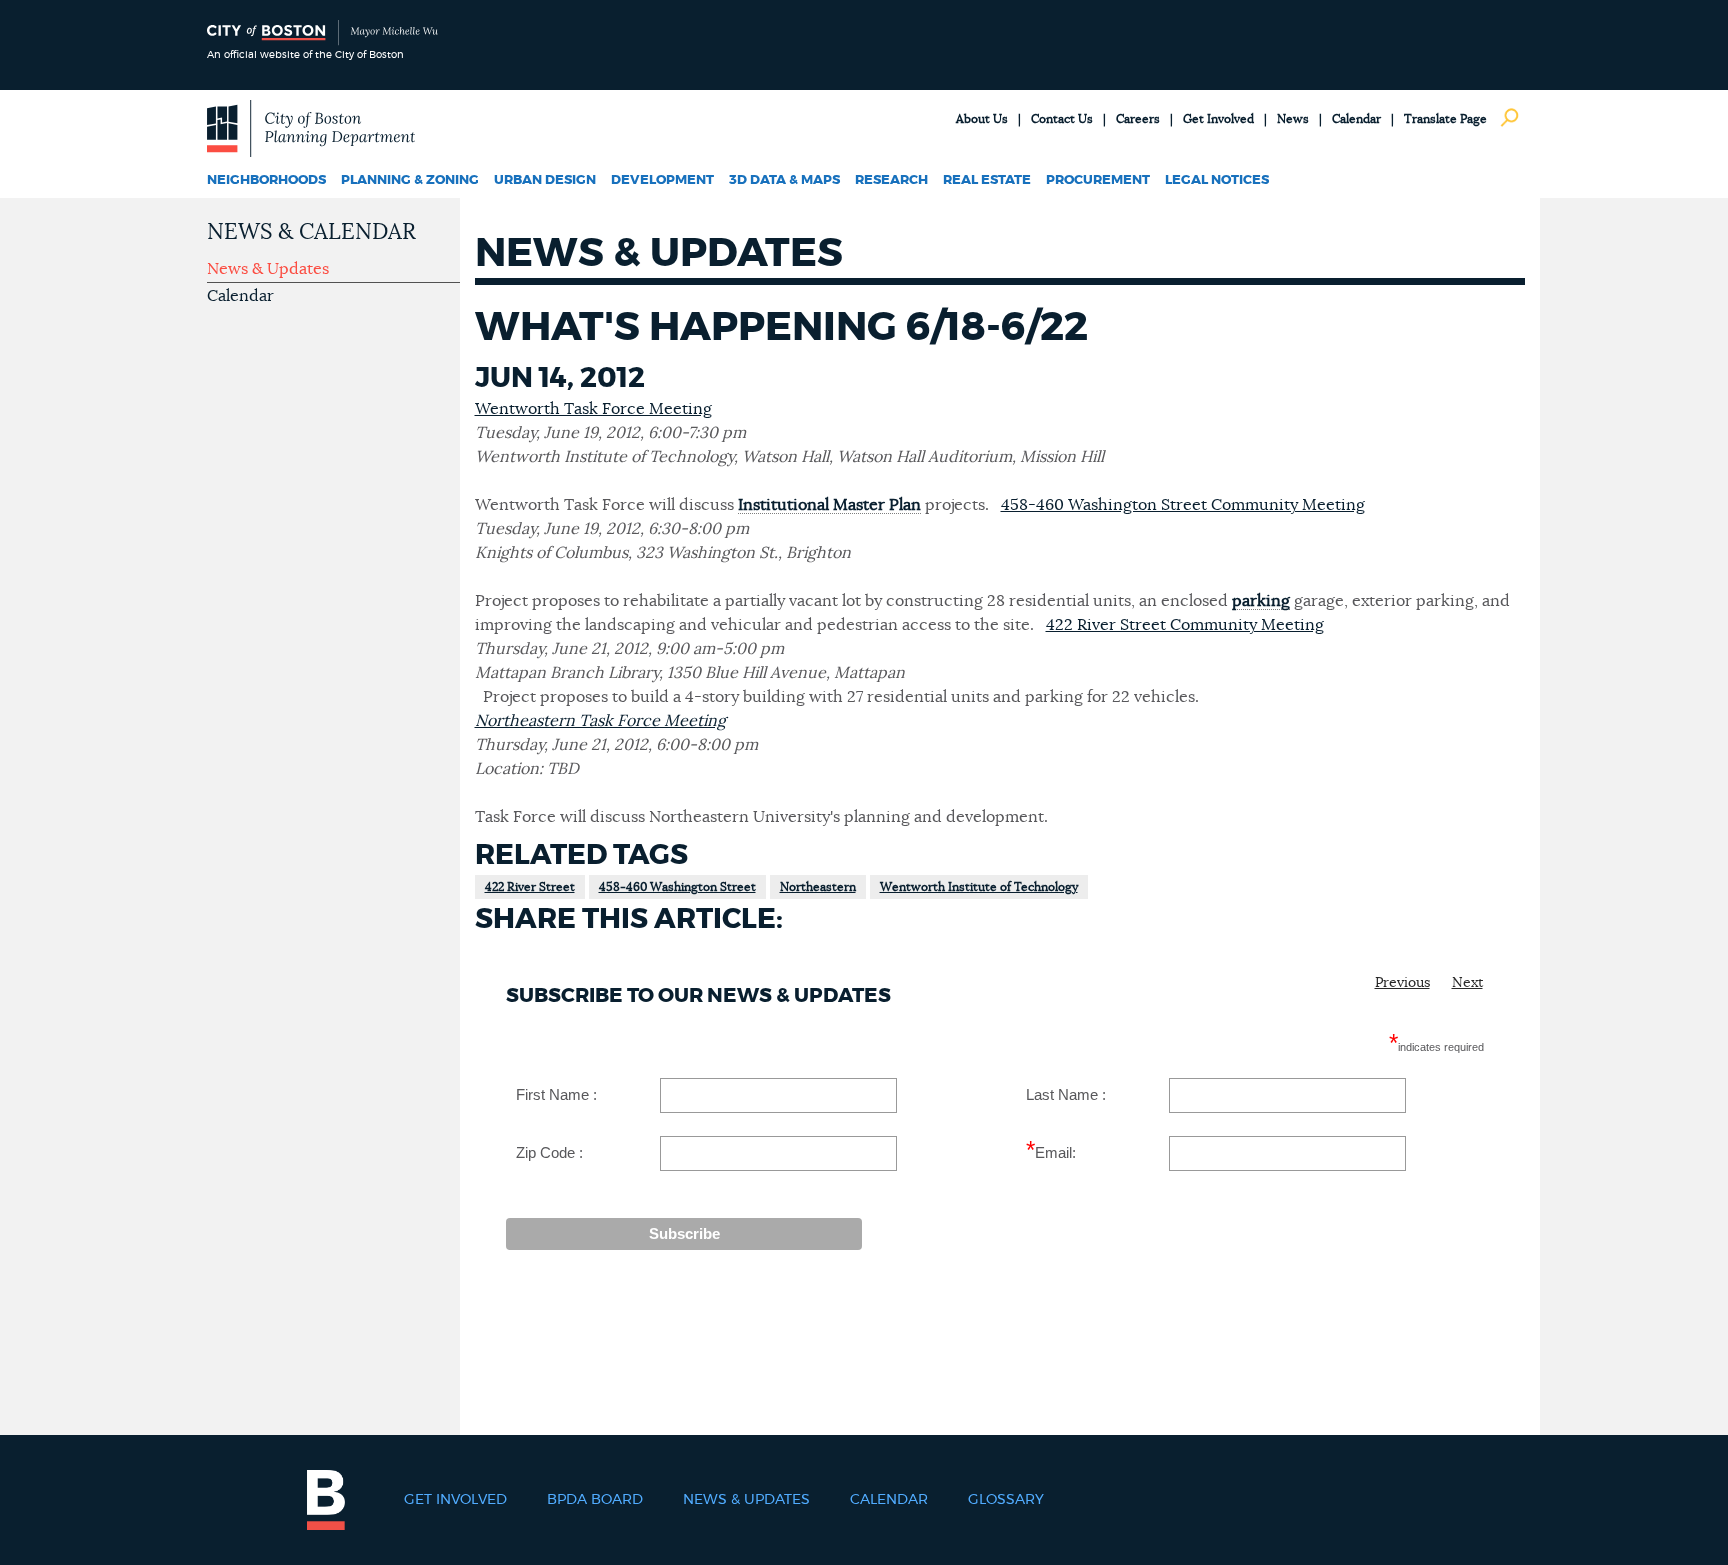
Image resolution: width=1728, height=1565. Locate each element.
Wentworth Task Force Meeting (593, 409)
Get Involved (1218, 119)
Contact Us (1062, 119)
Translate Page (1445, 119)
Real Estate (987, 180)
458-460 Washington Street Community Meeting (1183, 505)
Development (662, 180)
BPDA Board (595, 1500)
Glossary (1006, 1500)
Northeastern (818, 887)
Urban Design (545, 180)
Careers (1138, 119)
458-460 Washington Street (677, 887)
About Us (982, 119)
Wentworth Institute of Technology (979, 887)
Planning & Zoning (410, 180)
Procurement (1098, 180)
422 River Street (530, 887)
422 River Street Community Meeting (1185, 625)
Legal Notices (1217, 180)
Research (891, 180)
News (1293, 119)
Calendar (1356, 119)
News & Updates (268, 269)
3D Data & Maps (784, 180)
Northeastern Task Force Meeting (600, 721)
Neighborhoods (266, 180)
